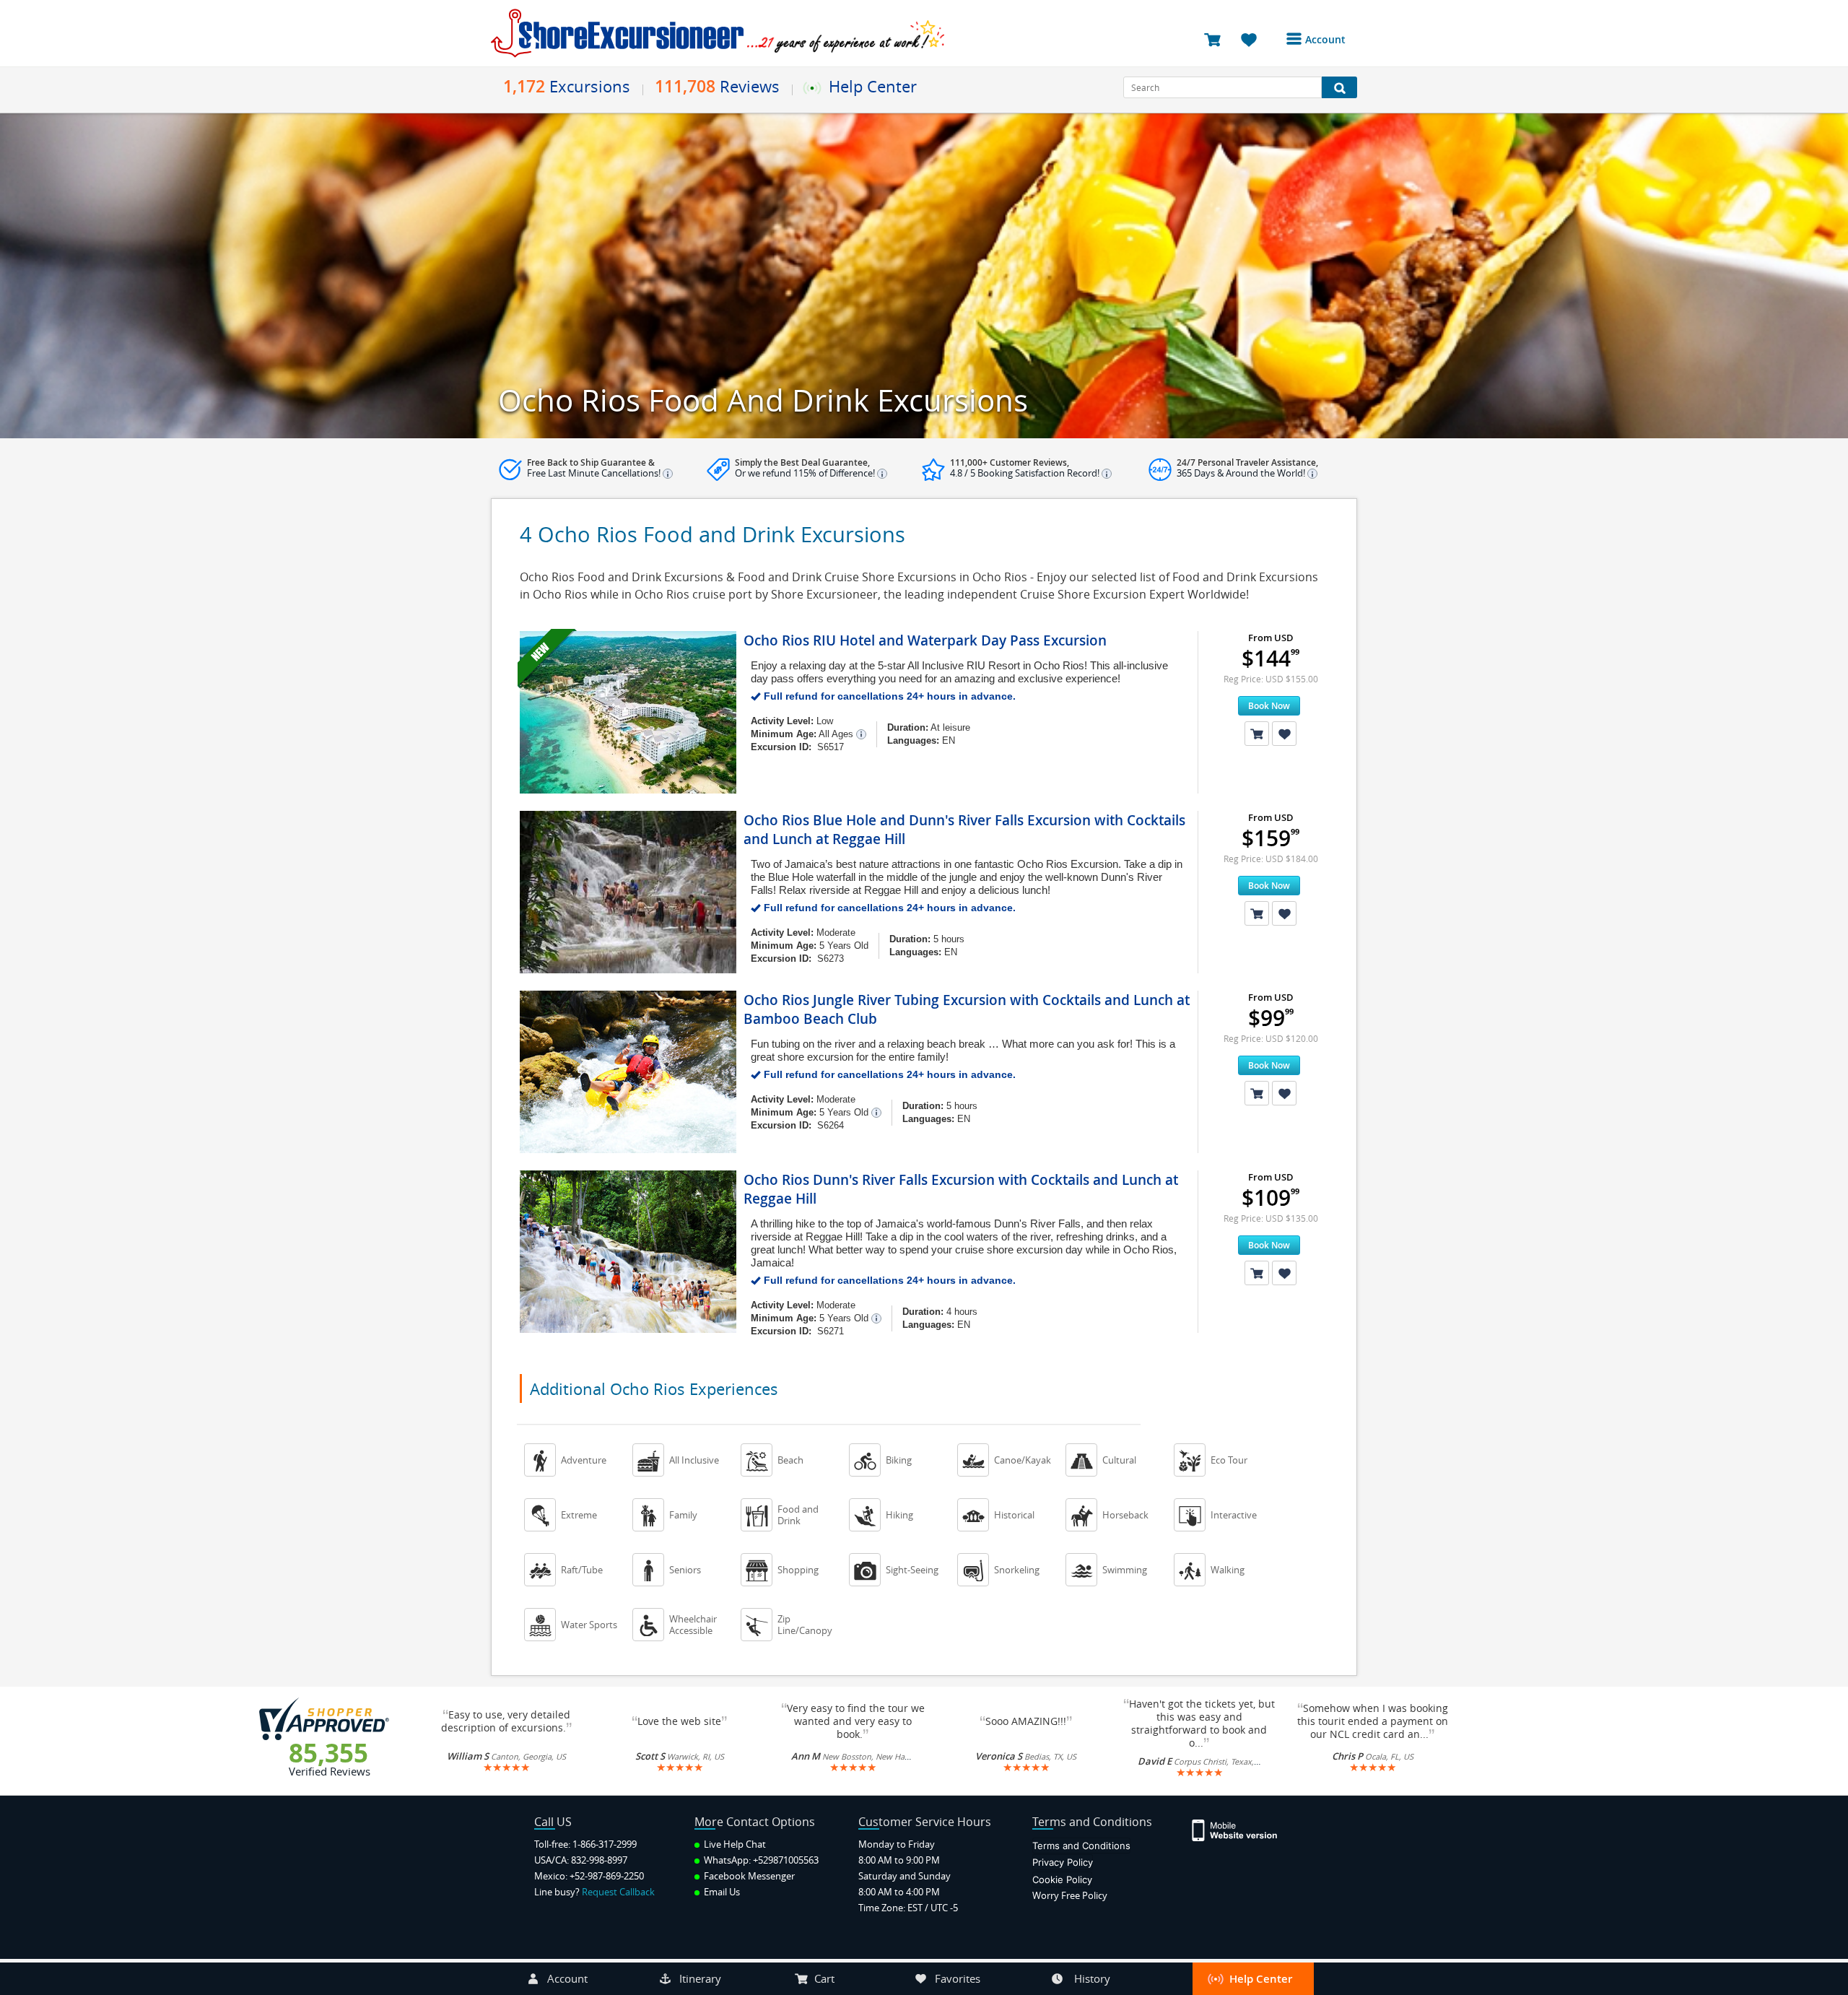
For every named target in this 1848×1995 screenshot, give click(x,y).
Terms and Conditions (1081, 1846)
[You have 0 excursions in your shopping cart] (1217, 39)
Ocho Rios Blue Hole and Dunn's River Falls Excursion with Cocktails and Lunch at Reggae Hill (964, 830)
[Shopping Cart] (1257, 734)
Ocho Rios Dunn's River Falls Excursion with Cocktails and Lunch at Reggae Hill (961, 1189)
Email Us (721, 1892)
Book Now (1269, 706)
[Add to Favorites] (1284, 734)
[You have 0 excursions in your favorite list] (1254, 39)
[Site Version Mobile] (1242, 1829)
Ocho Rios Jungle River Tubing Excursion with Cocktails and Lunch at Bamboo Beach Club (967, 1009)
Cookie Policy (1062, 1879)
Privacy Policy (1063, 1862)
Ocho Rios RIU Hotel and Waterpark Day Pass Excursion (925, 640)
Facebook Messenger (748, 1876)
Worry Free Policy (1070, 1895)
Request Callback (618, 1892)
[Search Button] (1339, 87)
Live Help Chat (734, 1844)
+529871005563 (786, 1860)
